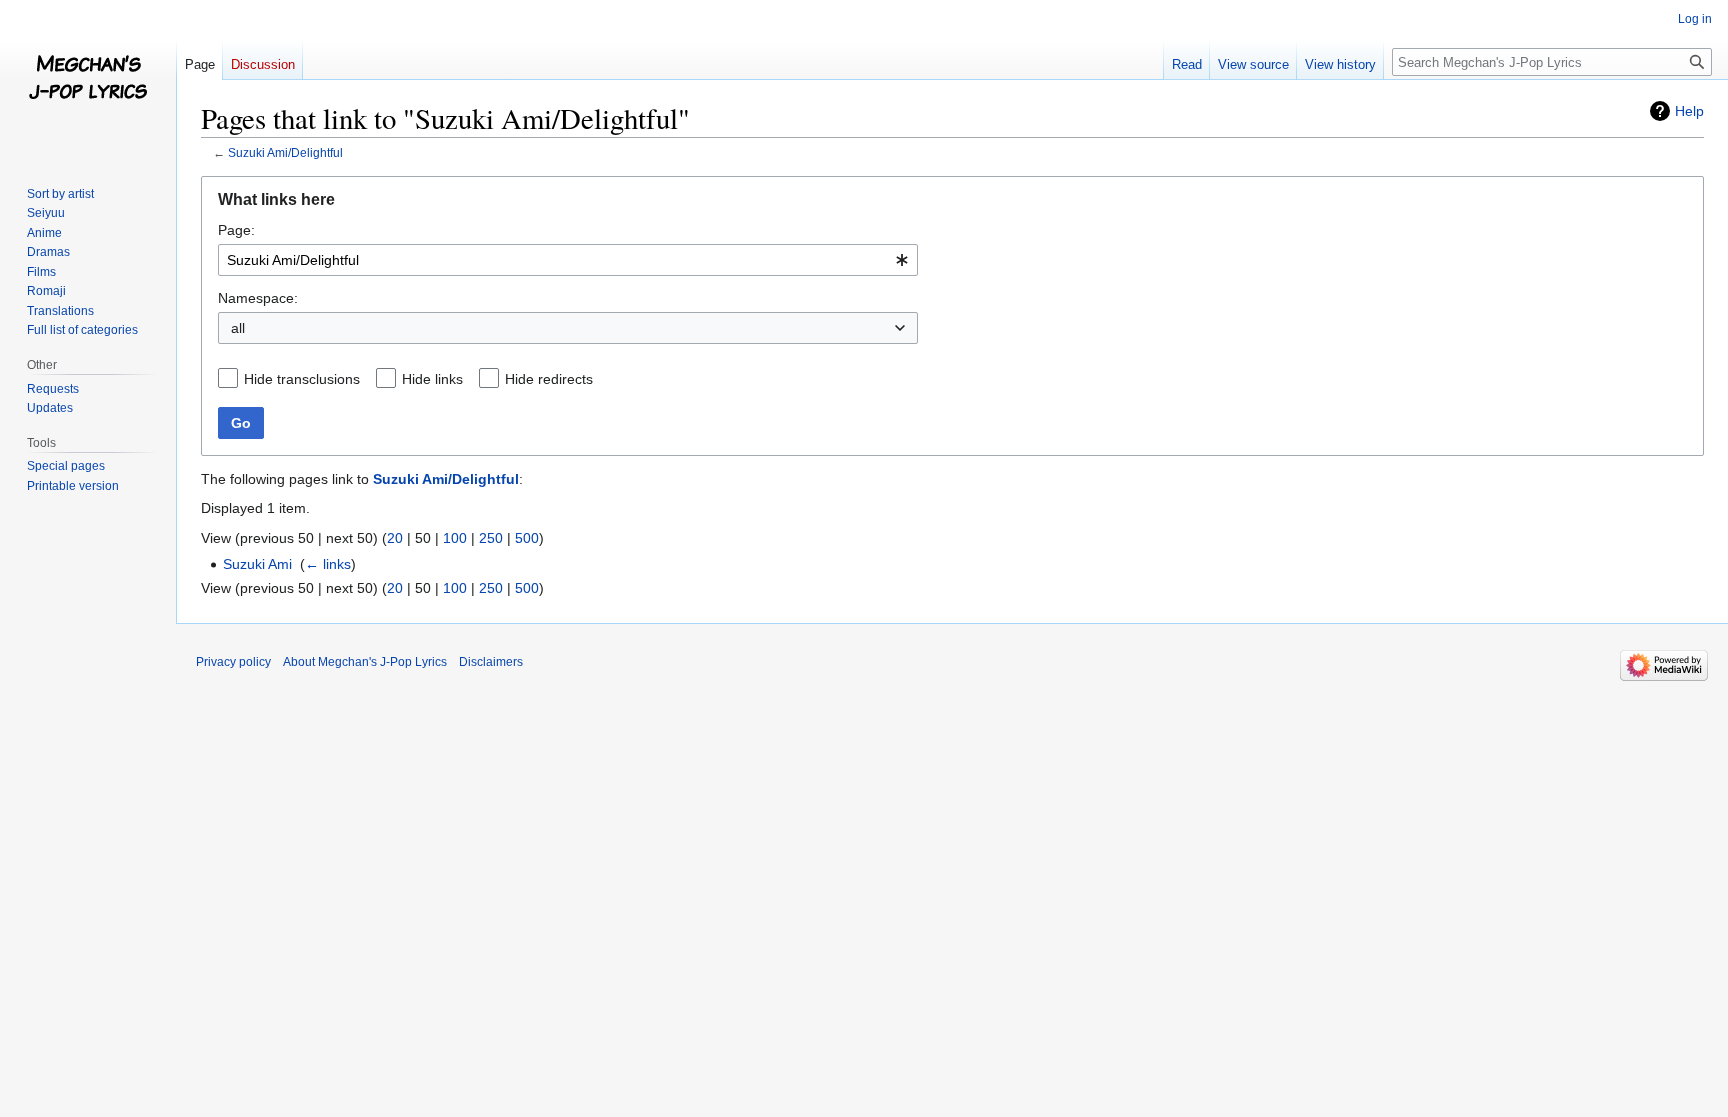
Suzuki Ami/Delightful (285, 152)
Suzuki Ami (257, 564)
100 (455, 538)
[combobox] (568, 260)
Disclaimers (491, 662)
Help (1689, 111)
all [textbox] (238, 328)
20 (395, 538)
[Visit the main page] (88, 80)
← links (328, 564)
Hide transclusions (302, 379)
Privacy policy (233, 662)
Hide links (432, 379)
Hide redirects (549, 379)
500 (527, 538)
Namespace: (258, 298)
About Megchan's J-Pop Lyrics (365, 662)
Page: (236, 230)
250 (491, 538)
